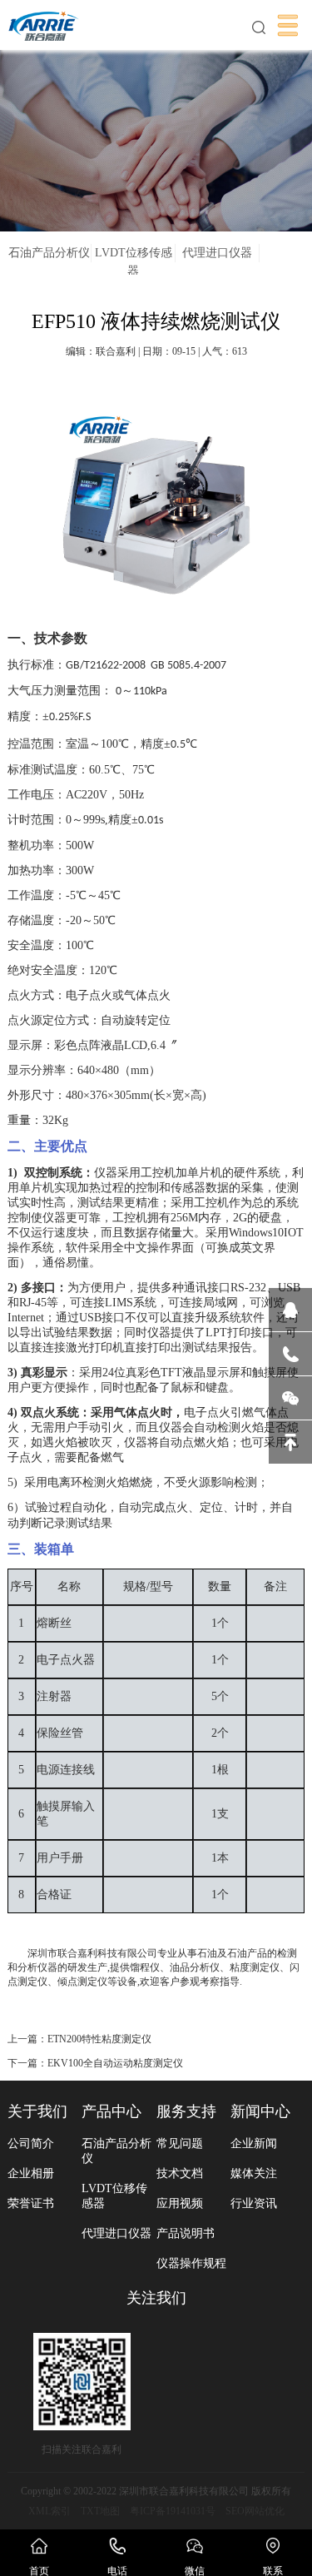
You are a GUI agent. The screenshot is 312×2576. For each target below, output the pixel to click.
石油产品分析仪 (49, 253)
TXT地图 (100, 2511)
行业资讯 (254, 2203)
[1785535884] (290, 1310)
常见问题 (180, 2143)
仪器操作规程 (191, 2263)
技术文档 (180, 2173)
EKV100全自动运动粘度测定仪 (115, 2063)
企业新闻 (254, 2143)
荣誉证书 (31, 2203)
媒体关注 (254, 2173)
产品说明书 (186, 2233)
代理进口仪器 (217, 253)
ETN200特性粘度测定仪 (99, 2039)
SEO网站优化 (255, 2511)
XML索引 (50, 2511)
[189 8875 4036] (290, 1354)
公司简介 (31, 2143)
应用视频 (180, 2203)
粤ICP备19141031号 (173, 2511)
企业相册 (31, 2173)
